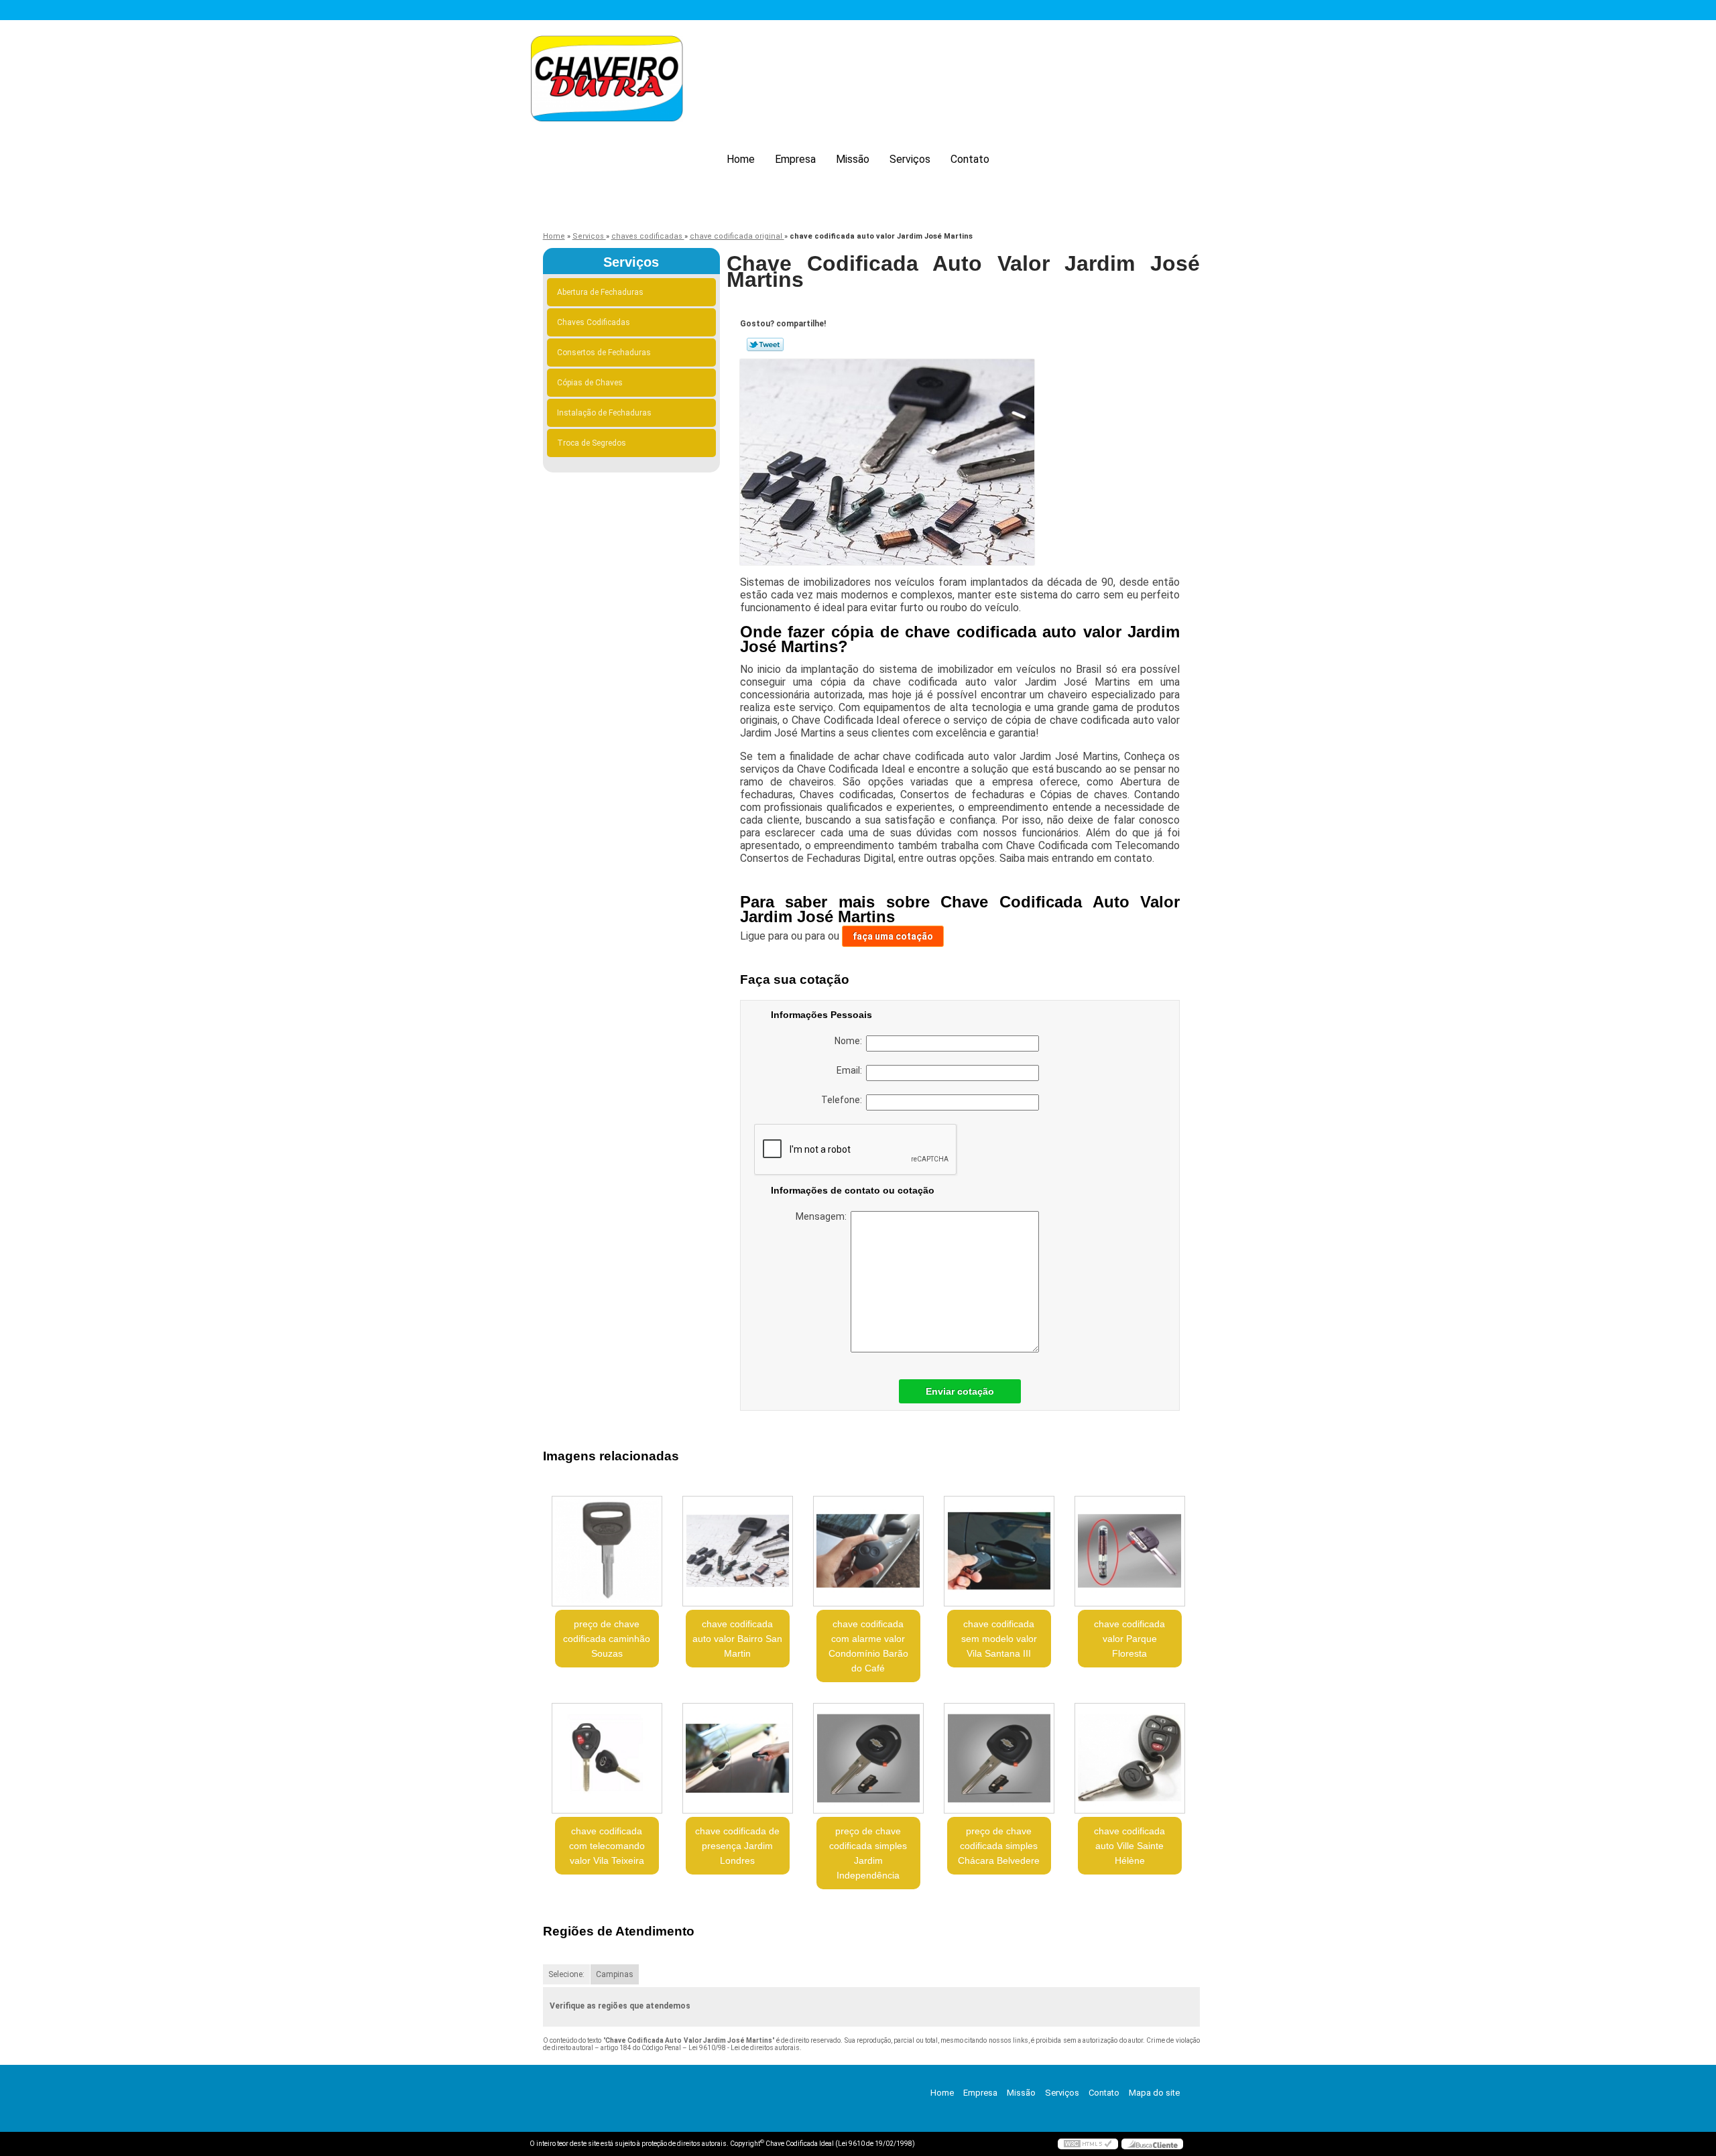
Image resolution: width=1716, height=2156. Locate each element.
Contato (970, 159)
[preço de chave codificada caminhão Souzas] (607, 1551)
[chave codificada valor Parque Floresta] (1130, 1551)
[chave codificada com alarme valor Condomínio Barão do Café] (868, 1551)
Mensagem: (823, 1216)
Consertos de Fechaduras (604, 353)
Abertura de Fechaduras (600, 292)
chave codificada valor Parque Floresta (1129, 1639)
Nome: (850, 1041)
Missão (853, 159)
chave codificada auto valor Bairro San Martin (737, 1639)
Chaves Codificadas (594, 322)
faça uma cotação (893, 936)
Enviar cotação (960, 1391)
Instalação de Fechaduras (604, 413)
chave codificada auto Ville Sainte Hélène (1129, 1846)
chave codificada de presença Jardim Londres (737, 1846)
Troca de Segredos (592, 443)
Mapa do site (1154, 2093)
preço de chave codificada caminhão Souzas (607, 1639)
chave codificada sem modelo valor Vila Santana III (999, 1639)
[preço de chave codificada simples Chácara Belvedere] (999, 1758)
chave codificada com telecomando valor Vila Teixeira (607, 1846)
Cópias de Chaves (590, 383)
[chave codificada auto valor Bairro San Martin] (738, 1551)
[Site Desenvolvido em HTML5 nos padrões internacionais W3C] (1088, 2144)
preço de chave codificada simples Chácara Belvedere (999, 1846)
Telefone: (844, 1100)
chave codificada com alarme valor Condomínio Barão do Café (868, 1646)
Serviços (910, 159)
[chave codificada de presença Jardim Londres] (738, 1758)
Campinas (615, 1974)
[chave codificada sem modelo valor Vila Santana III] (999, 1551)
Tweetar (765, 344)
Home (741, 159)
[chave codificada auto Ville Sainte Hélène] (1130, 1758)
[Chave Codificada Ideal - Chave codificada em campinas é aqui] (607, 81)
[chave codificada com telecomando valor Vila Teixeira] (607, 1758)
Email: (851, 1070)
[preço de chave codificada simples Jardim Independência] (868, 1758)
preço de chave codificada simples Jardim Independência (868, 1853)
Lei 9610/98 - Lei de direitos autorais (744, 2048)
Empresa (795, 159)
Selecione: (566, 1974)
